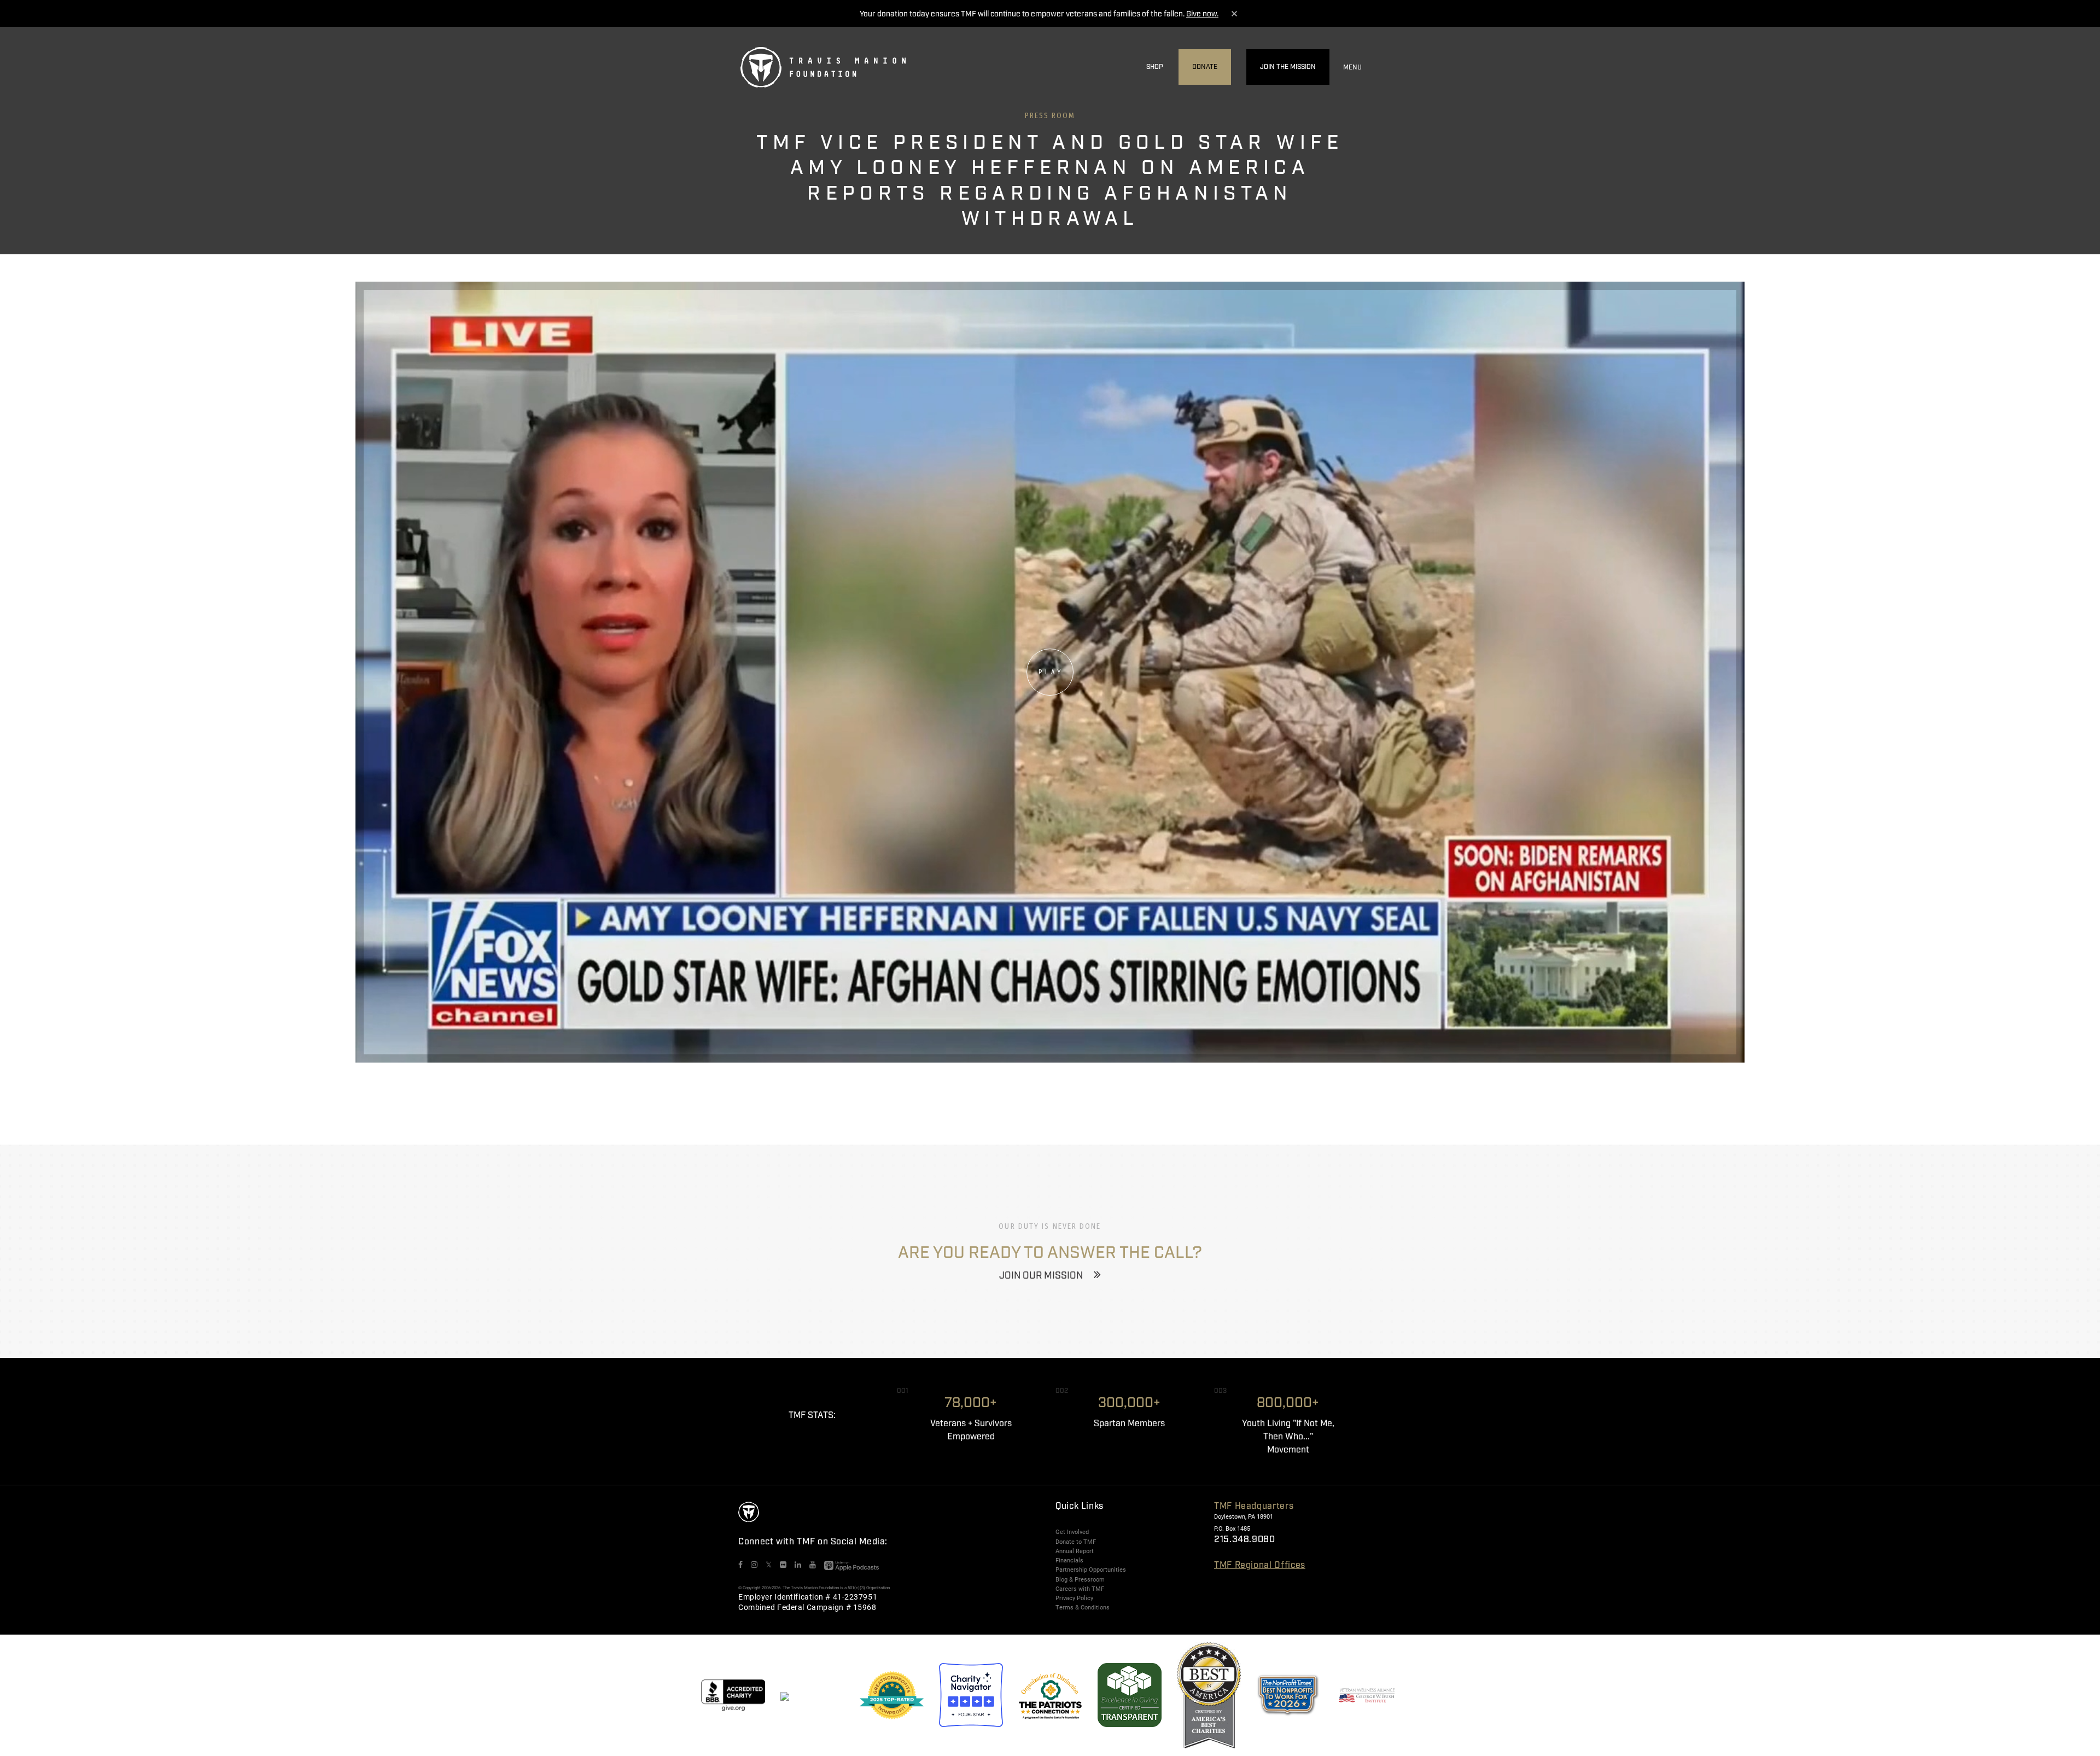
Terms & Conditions (1083, 1607)
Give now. (1202, 14)
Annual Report (1075, 1551)
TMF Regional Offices (1260, 1565)
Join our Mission (1041, 1276)
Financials (1069, 1560)
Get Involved (1072, 1532)
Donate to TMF (1076, 1542)
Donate (1205, 67)
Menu (1352, 68)
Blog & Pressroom (1080, 1579)
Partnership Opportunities (1091, 1570)
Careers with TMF (1080, 1589)
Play (1051, 672)
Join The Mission (1288, 67)
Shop (1155, 67)
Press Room (1050, 116)
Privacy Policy (1074, 1598)
